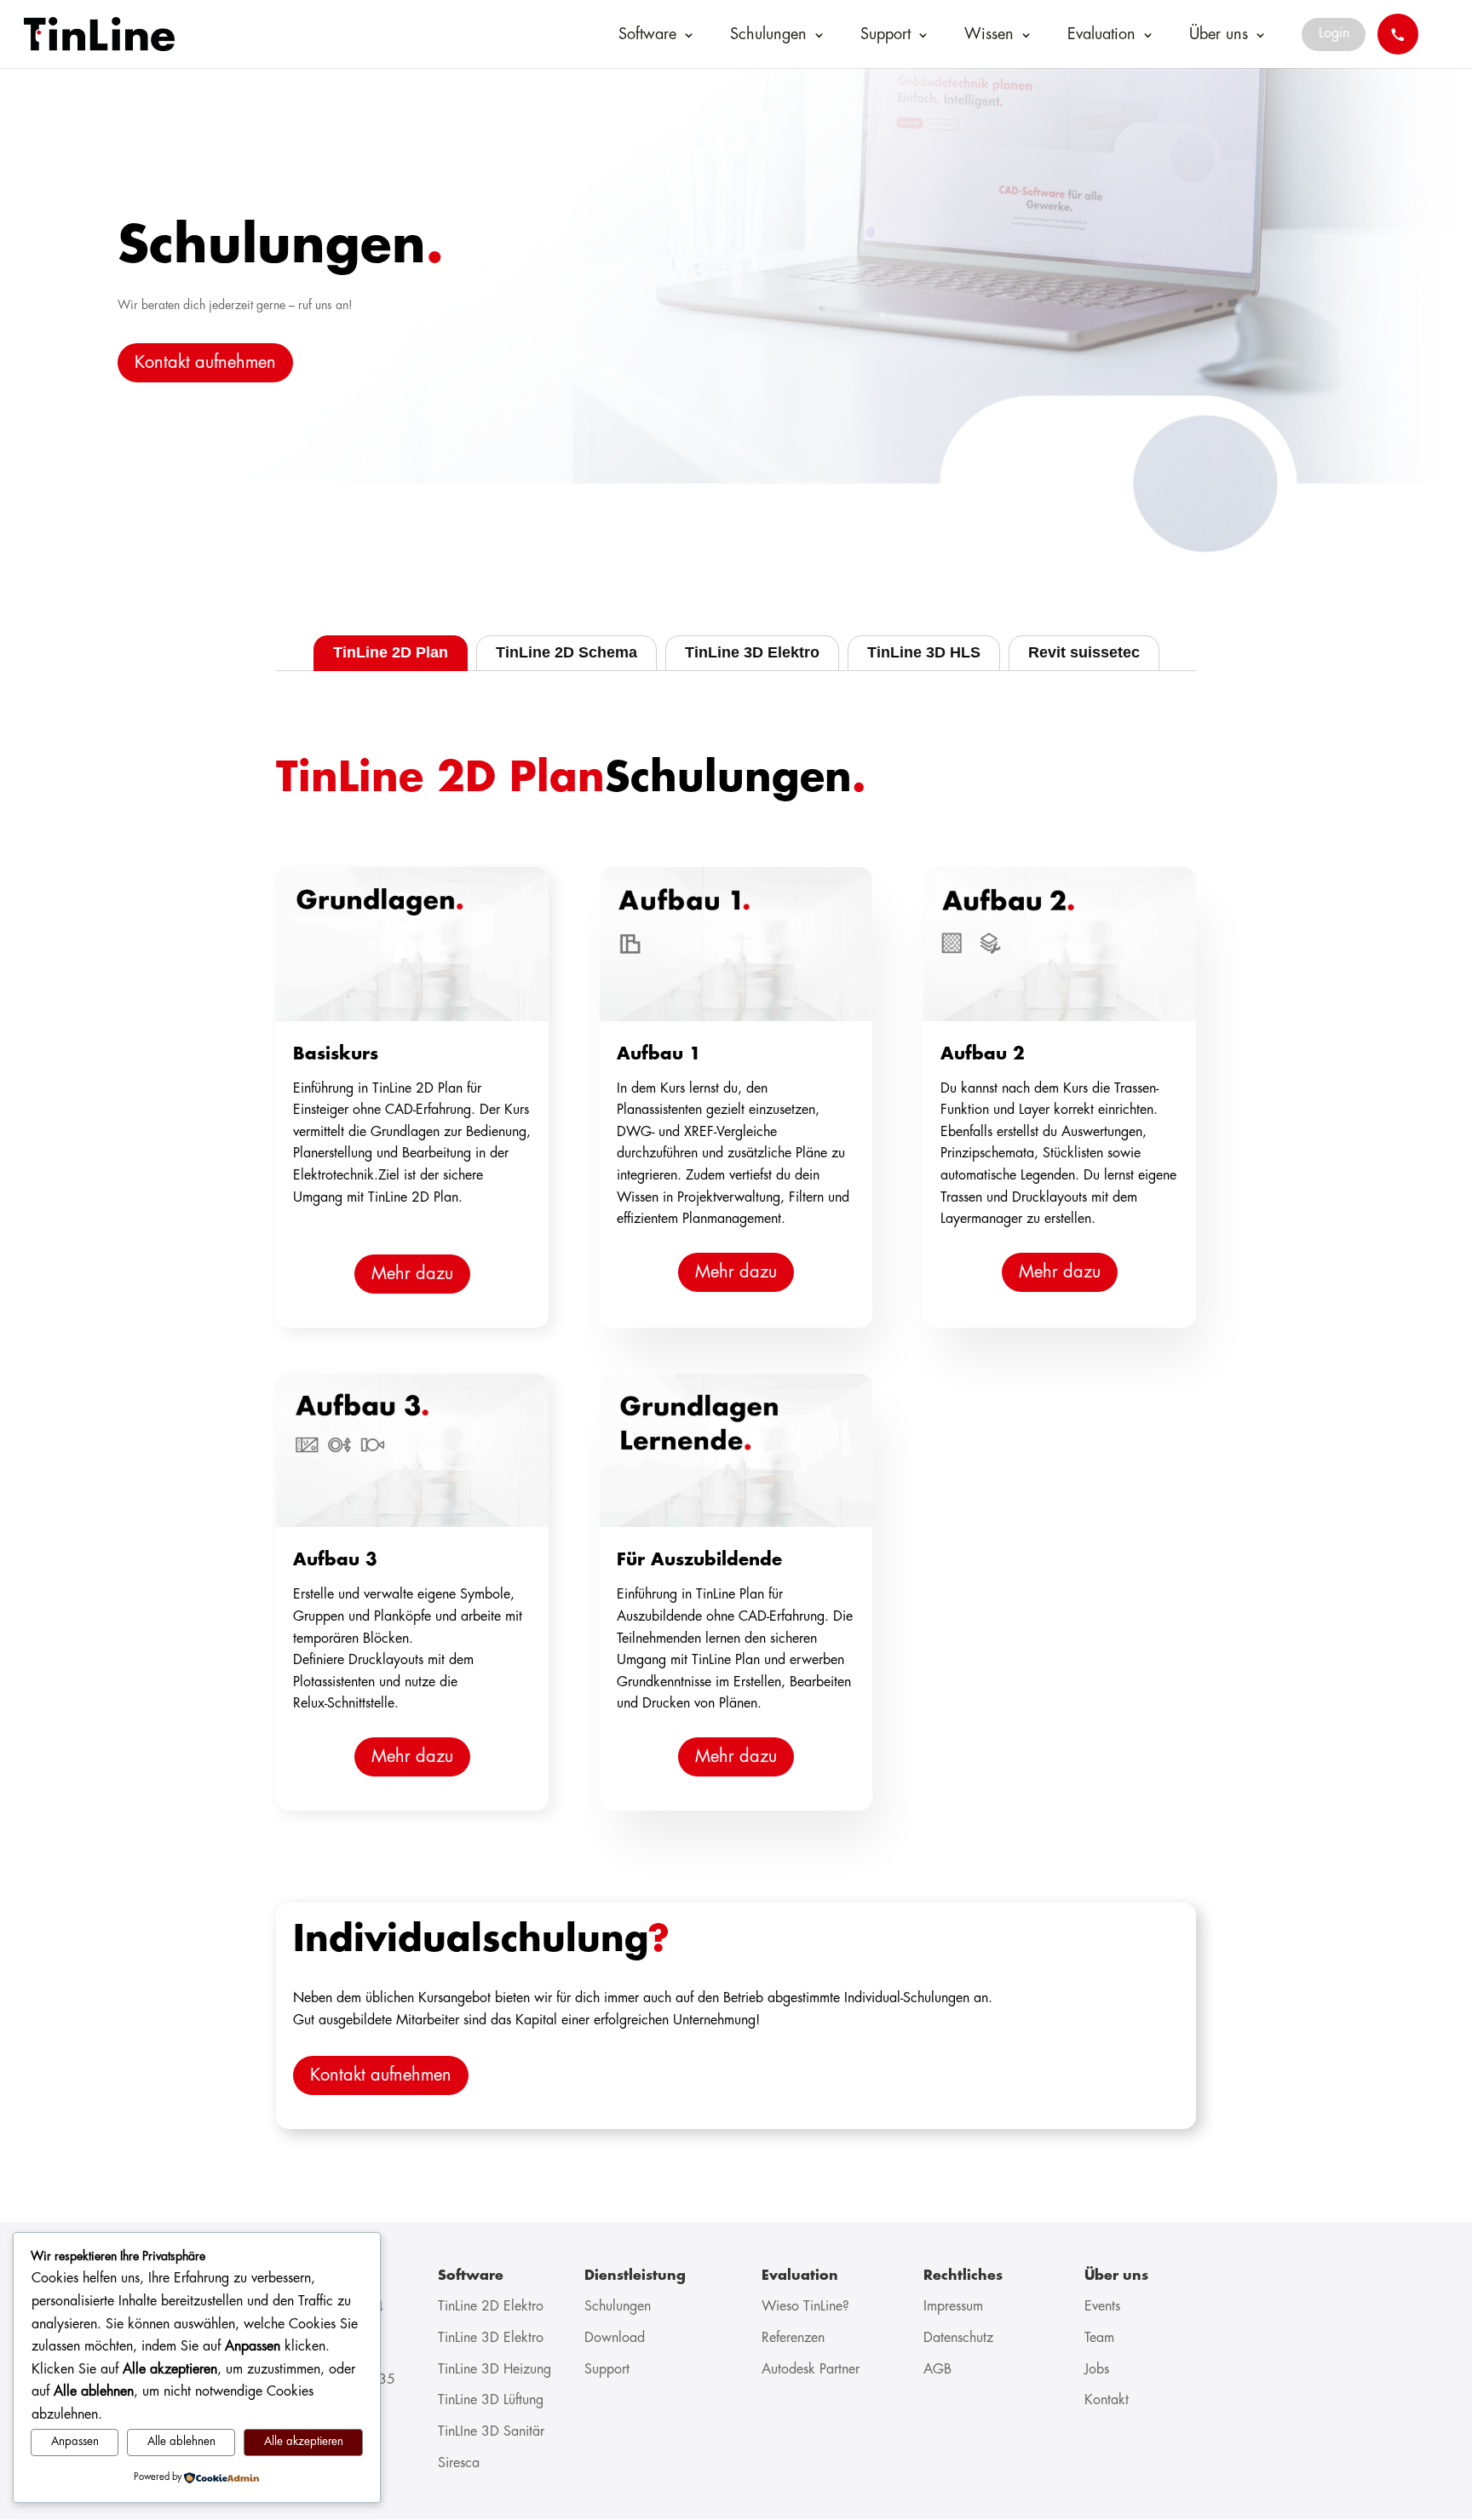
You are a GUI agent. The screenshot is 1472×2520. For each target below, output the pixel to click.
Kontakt (1107, 2400)
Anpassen (75, 2442)
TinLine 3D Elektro (491, 2338)
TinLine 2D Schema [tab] (566, 652)
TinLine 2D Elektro (491, 2307)
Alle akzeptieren (304, 2442)
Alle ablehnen (181, 2442)
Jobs (1097, 2370)
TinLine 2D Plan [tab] (391, 652)
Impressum (953, 2307)
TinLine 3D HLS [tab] (924, 652)
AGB (937, 2370)
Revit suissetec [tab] (1084, 652)
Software (647, 35)
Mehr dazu (412, 1274)
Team (1099, 2338)
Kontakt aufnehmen (205, 363)
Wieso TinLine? (805, 2307)
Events (1102, 2307)
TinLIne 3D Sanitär (491, 2432)
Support (885, 35)
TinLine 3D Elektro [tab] (752, 652)
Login (1334, 34)
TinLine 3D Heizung (494, 2370)
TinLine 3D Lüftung (491, 2400)
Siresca (459, 2463)
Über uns (1219, 35)
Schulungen (768, 35)
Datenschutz (958, 2338)
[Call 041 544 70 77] (1398, 34)
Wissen (989, 35)
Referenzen (793, 2338)
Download (615, 2338)
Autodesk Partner (811, 2370)
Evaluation (1101, 35)
